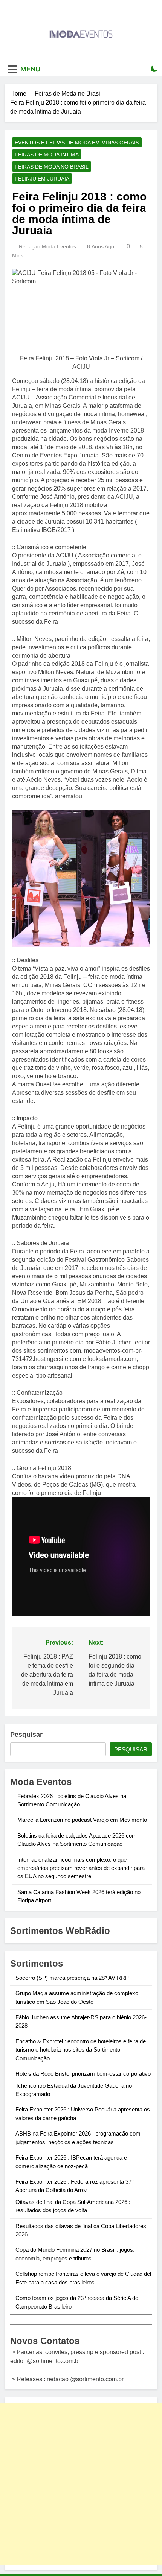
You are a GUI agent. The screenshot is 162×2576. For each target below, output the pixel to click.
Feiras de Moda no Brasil (52, 167)
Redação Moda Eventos (47, 246)
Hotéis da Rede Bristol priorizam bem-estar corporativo (83, 2074)
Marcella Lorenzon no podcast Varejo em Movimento (82, 1820)
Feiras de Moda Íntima (47, 155)
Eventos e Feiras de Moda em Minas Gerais (77, 143)
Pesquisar (26, 1735)
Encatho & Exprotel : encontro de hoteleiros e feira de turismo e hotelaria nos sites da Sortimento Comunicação (81, 2050)
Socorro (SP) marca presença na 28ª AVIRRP (72, 1978)
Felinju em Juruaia (42, 179)
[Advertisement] (81, 2484)
